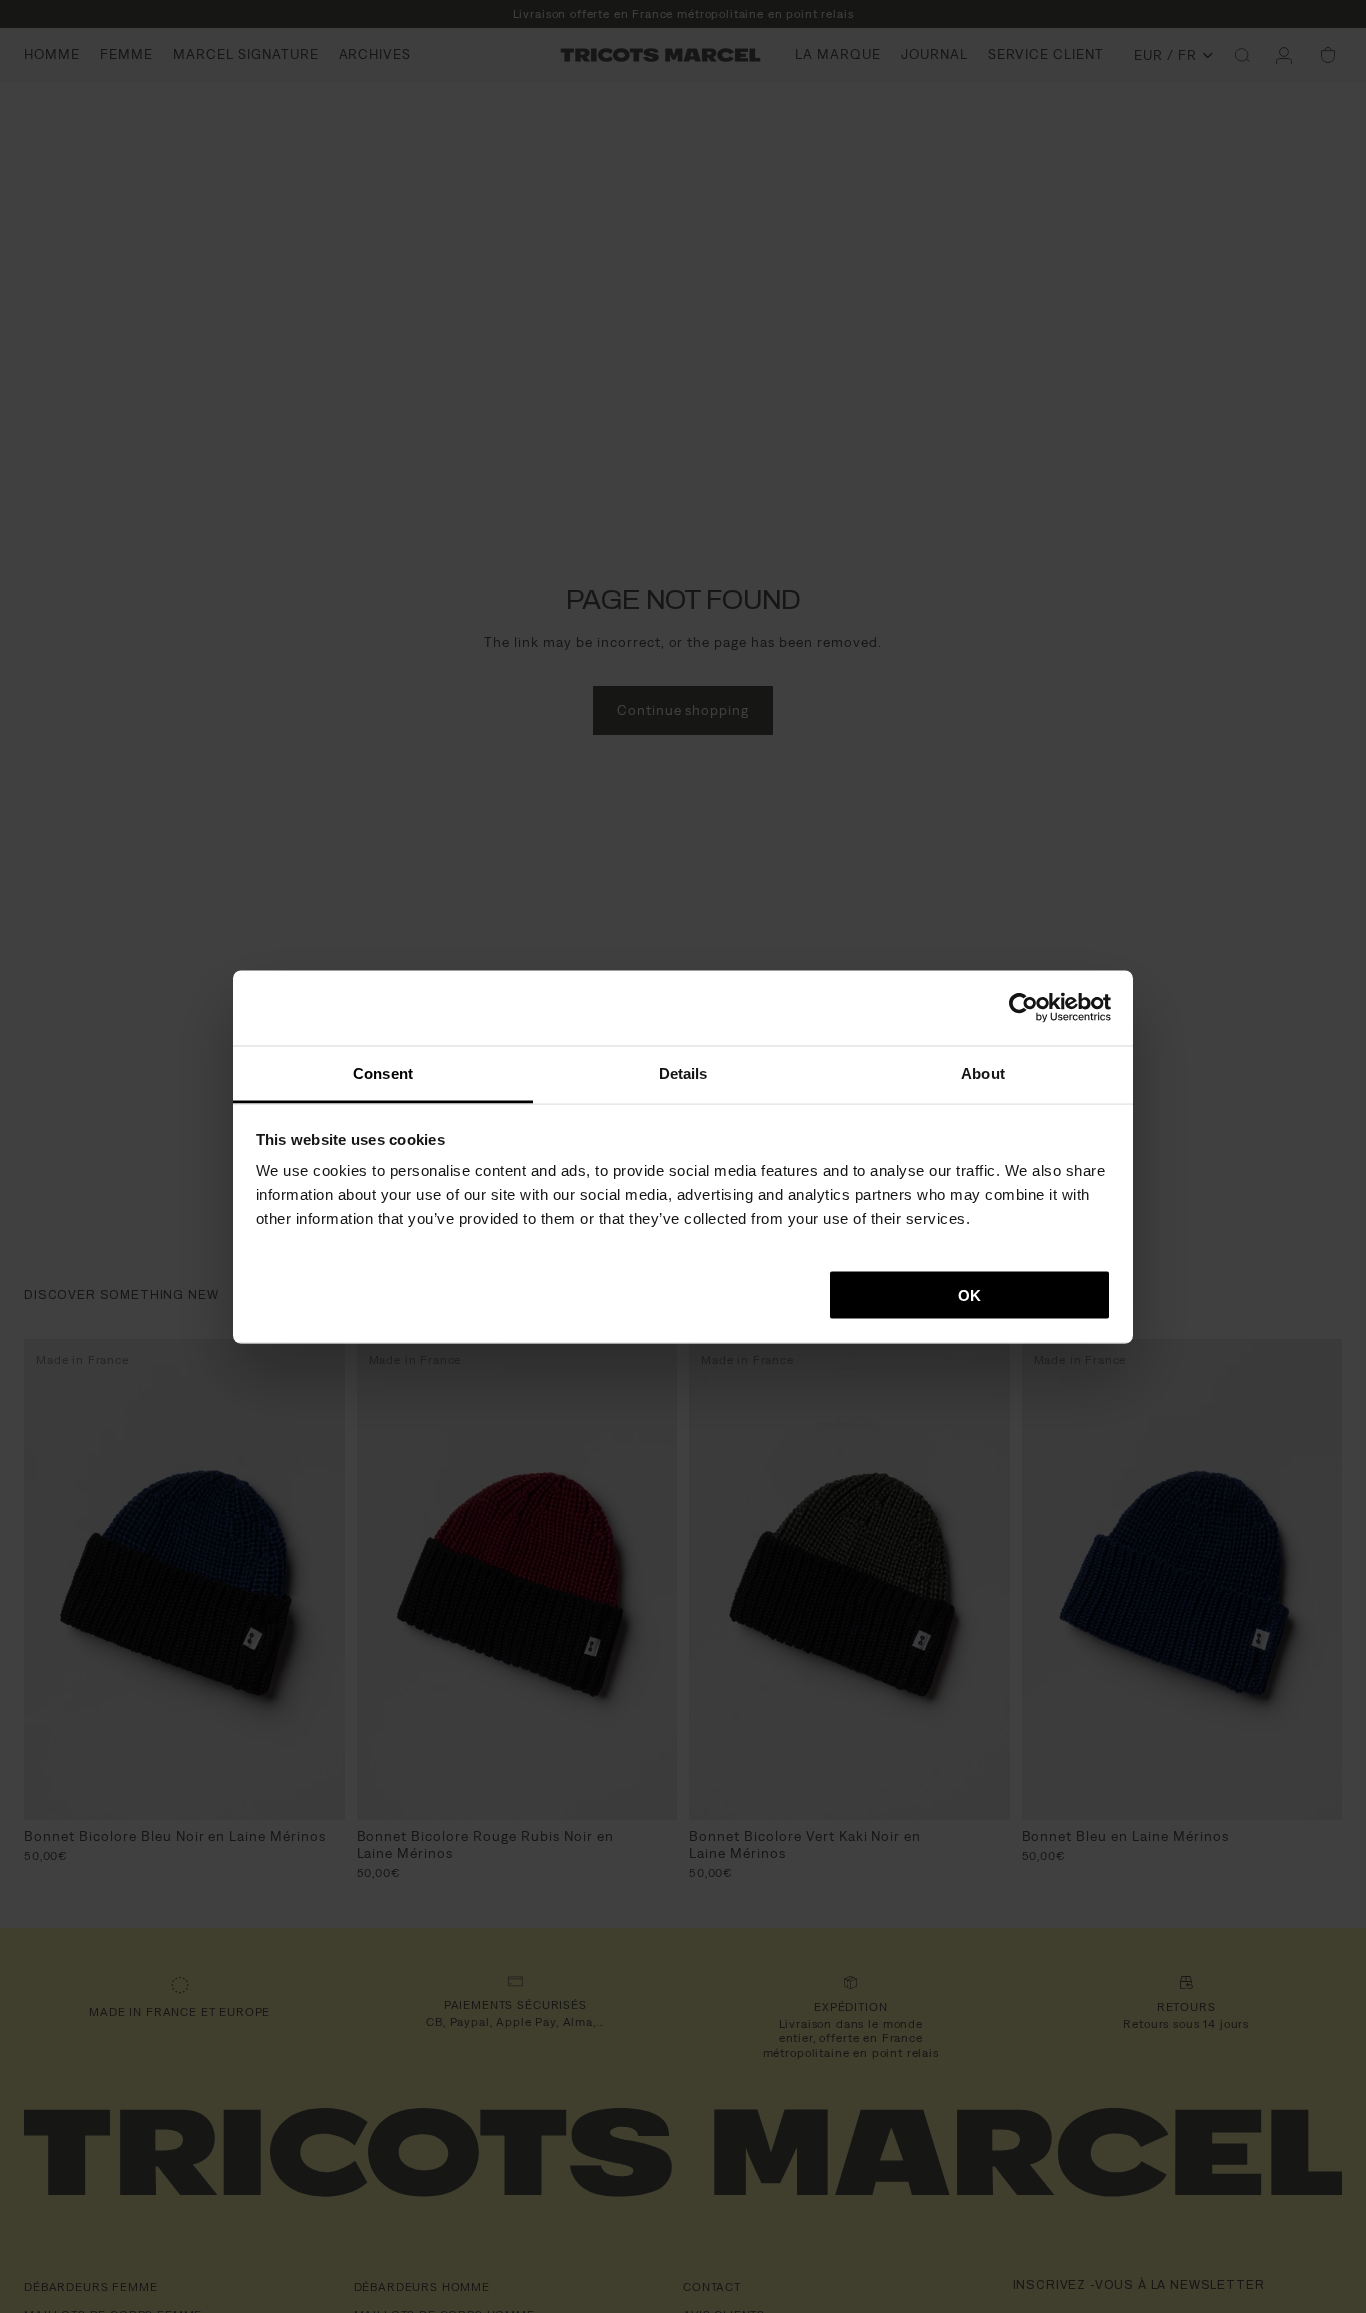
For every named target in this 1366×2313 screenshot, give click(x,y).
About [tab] (983, 1072)
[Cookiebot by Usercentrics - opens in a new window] (1023, 1008)
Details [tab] (683, 1072)
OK (969, 1294)
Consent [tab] (383, 1072)
